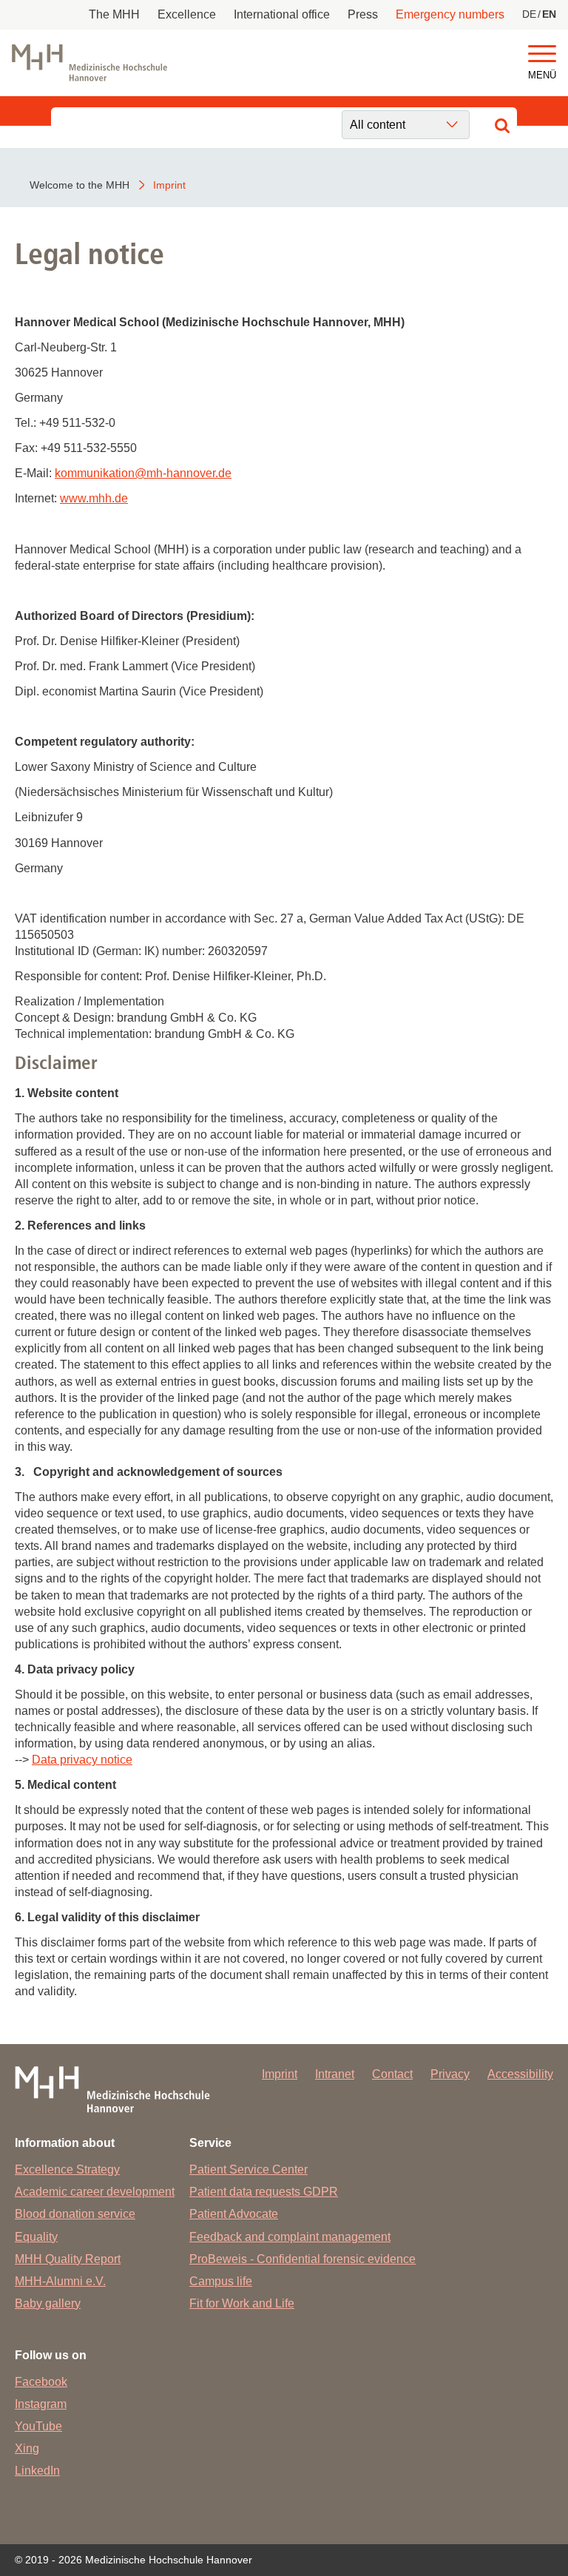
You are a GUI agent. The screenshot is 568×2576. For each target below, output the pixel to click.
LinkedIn (37, 2471)
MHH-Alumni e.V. (60, 2281)
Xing (27, 2448)
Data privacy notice (82, 1760)
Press (363, 14)
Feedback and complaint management (290, 2237)
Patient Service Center (248, 2169)
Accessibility (520, 2074)
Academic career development (95, 2192)
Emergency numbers (450, 14)
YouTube (38, 2426)
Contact (392, 2074)
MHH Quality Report (68, 2259)
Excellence (187, 14)
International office (282, 14)
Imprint (280, 2074)
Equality (36, 2237)
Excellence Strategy (67, 2169)
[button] (542, 54)
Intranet (335, 2074)
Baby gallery (48, 2303)
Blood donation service (75, 2214)
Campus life (221, 2281)
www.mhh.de (94, 498)
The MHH (114, 14)
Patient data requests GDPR (264, 2192)
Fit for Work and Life (242, 2303)
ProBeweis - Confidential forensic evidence (302, 2259)
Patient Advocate (234, 2214)
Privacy (450, 2074)
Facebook (41, 2382)
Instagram (41, 2404)
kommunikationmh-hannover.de (143, 473)
